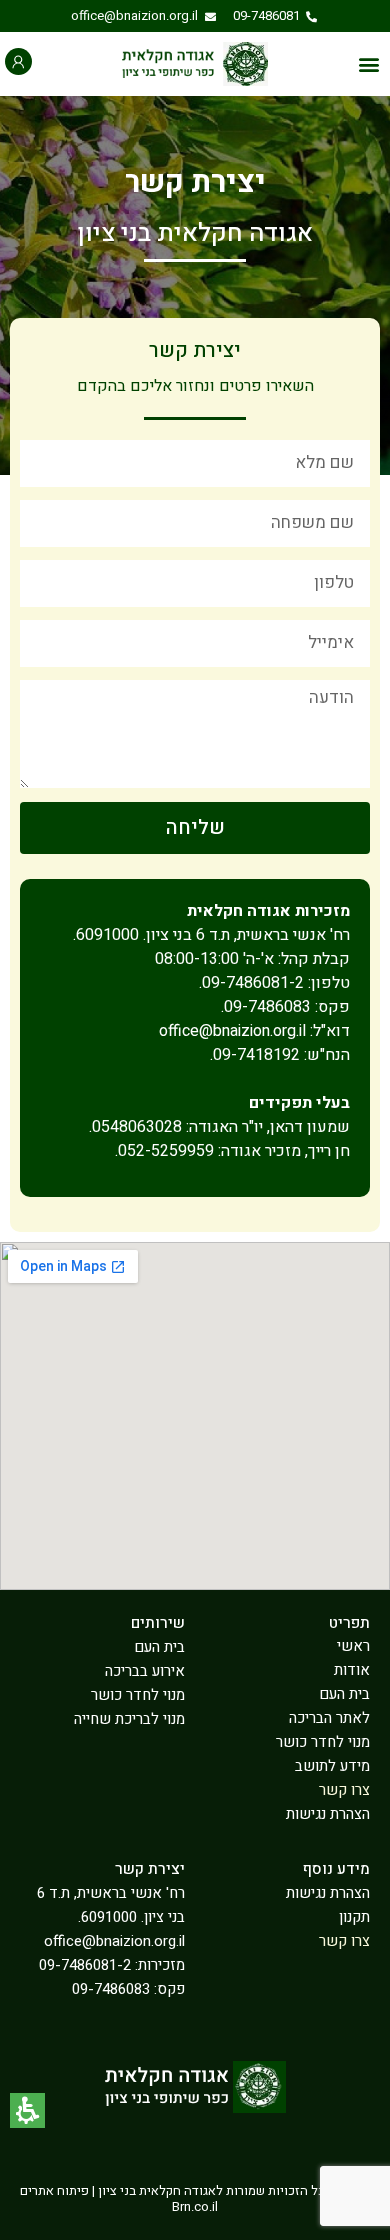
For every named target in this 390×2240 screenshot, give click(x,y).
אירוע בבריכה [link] (145, 1671)
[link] (276, 16)
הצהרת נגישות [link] (328, 1814)
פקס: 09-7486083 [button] (128, 1989)
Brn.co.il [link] (195, 2206)
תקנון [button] (354, 1917)
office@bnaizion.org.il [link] (114, 1941)
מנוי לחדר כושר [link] (323, 1742)
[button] (368, 64)
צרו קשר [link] (344, 1790)
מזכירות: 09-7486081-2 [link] (112, 1965)
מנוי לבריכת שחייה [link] (129, 1719)
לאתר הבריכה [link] (329, 1718)
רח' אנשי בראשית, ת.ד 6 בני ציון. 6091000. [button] (111, 1905)
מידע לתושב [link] (332, 1766)
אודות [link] (352, 1670)
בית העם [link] (344, 1694)
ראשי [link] (353, 1646)
